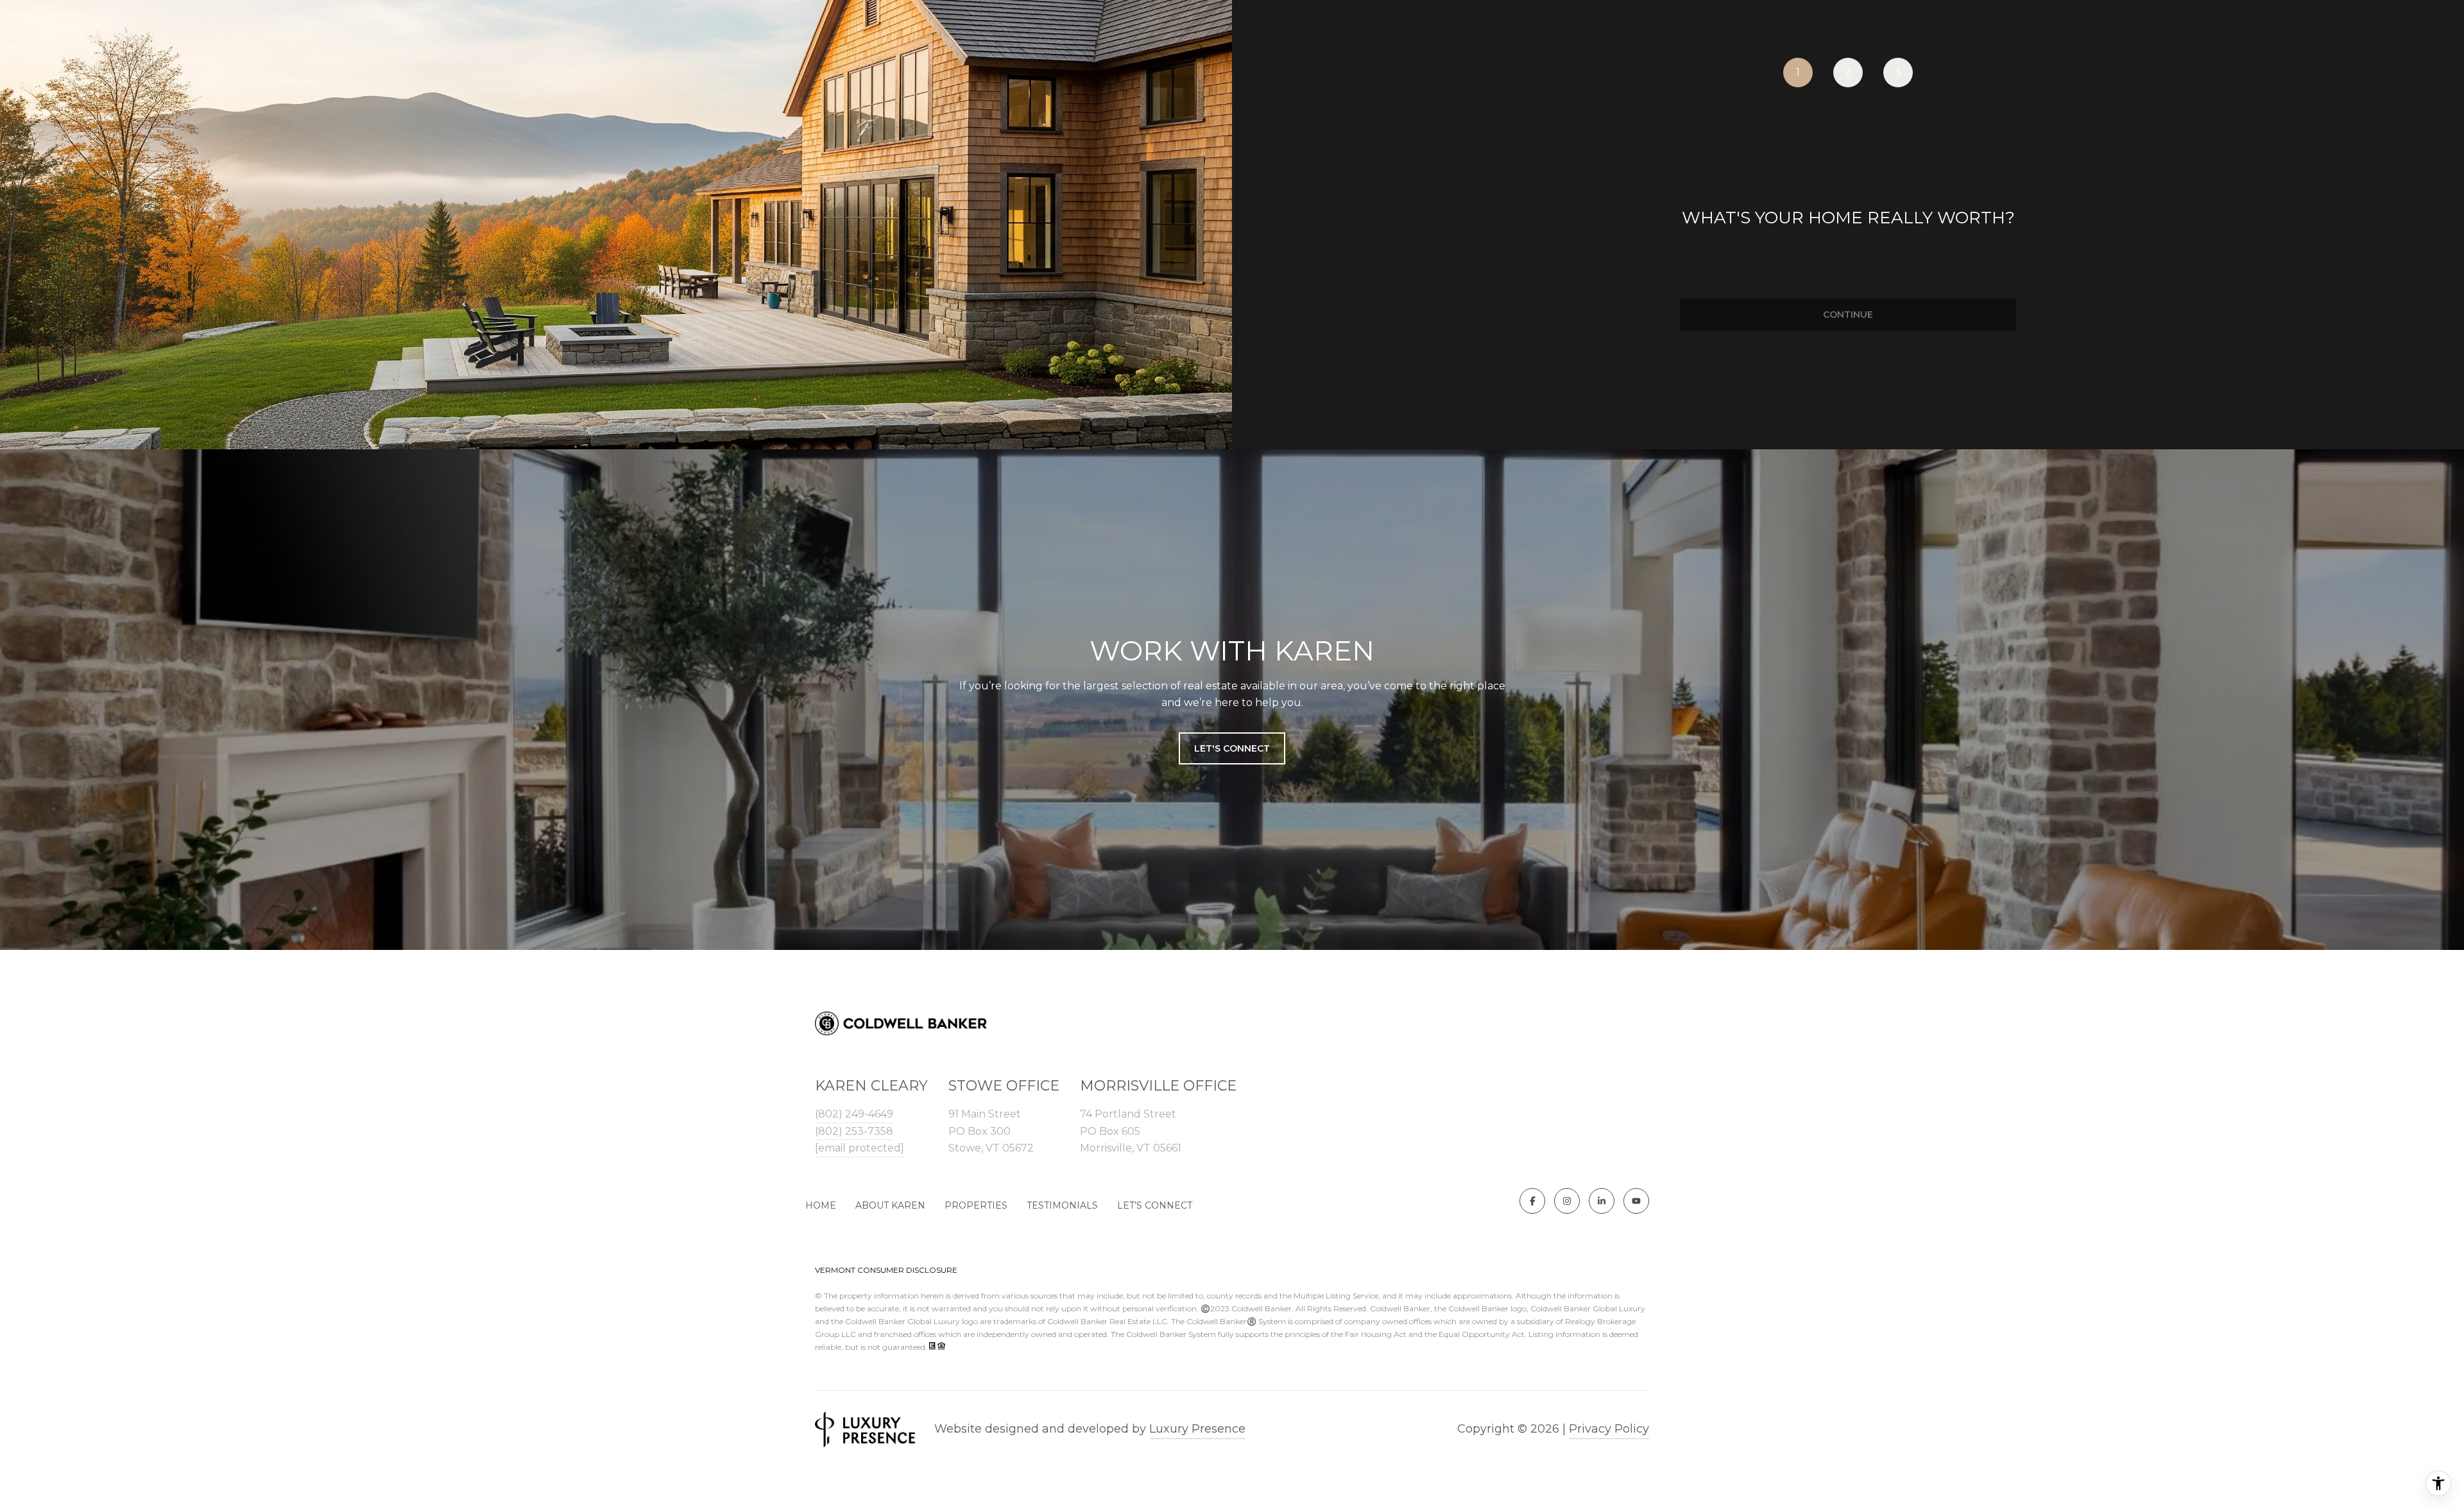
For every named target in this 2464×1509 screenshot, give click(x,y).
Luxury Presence (1197, 1429)
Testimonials (1062, 1205)
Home (821, 1205)
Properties (976, 1205)
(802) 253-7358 (854, 1131)
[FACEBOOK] (1532, 1201)
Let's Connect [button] (1232, 748)
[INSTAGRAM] (1567, 1201)
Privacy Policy (1609, 1429)
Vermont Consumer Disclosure (886, 1270)
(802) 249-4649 (854, 1114)
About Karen (890, 1205)
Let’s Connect (1155, 1205)
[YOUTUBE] (1636, 1201)
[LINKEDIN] (1602, 1201)
